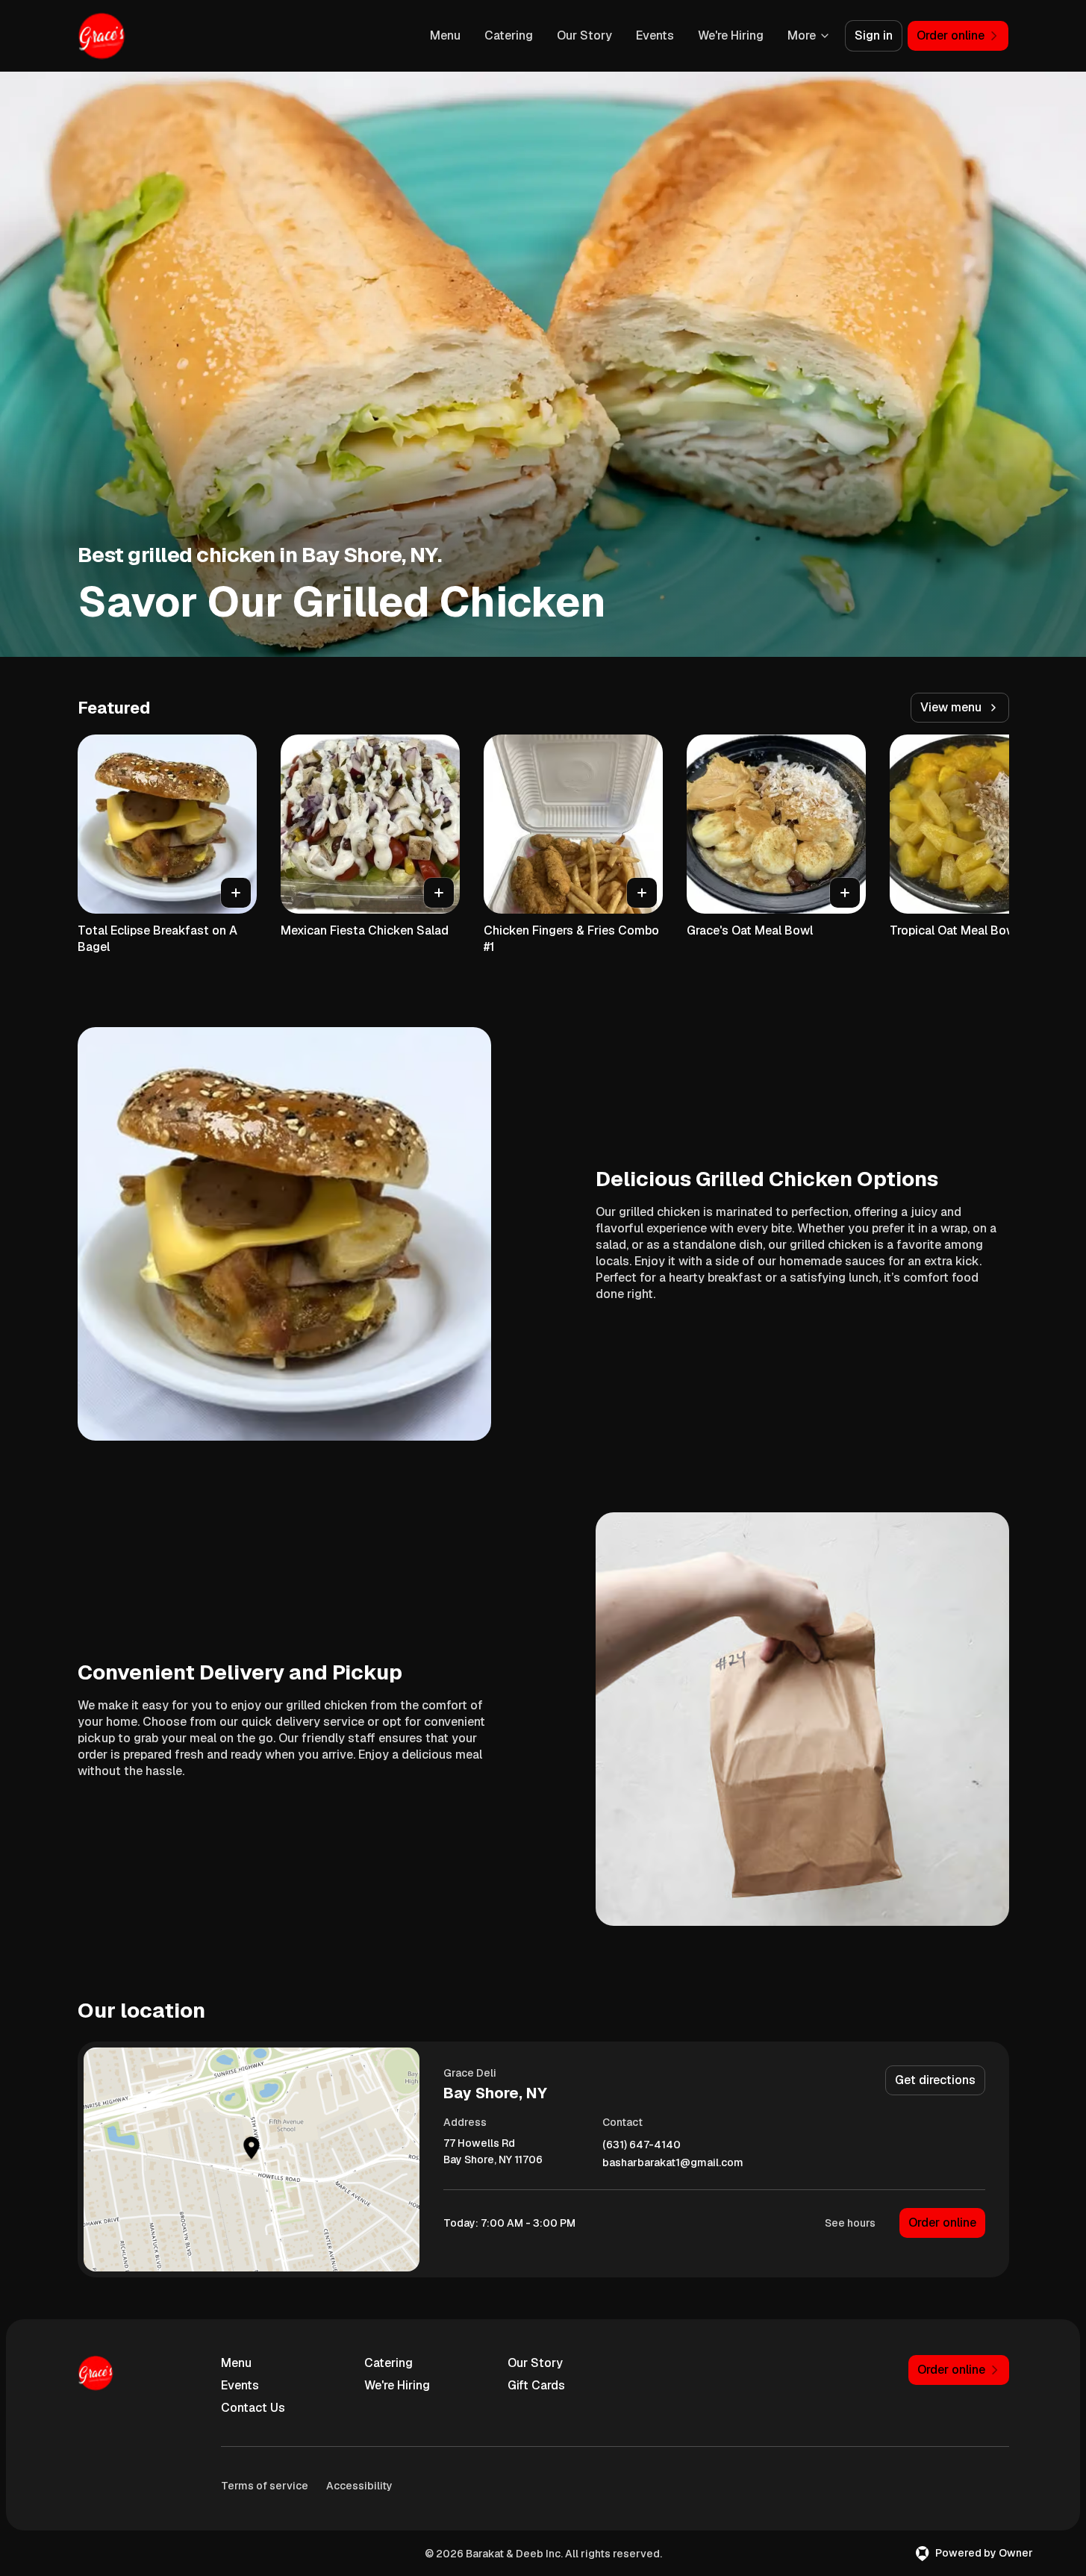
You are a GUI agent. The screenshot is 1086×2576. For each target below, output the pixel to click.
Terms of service (265, 2486)
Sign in (874, 35)
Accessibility (359, 2486)
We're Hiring (731, 35)
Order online (942, 2223)
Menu (445, 35)
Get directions (935, 2080)
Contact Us (253, 2408)
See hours (850, 2223)
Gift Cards (536, 2385)
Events (655, 35)
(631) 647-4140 (642, 2145)
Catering (509, 35)
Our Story (584, 35)
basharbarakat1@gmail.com (673, 2163)
